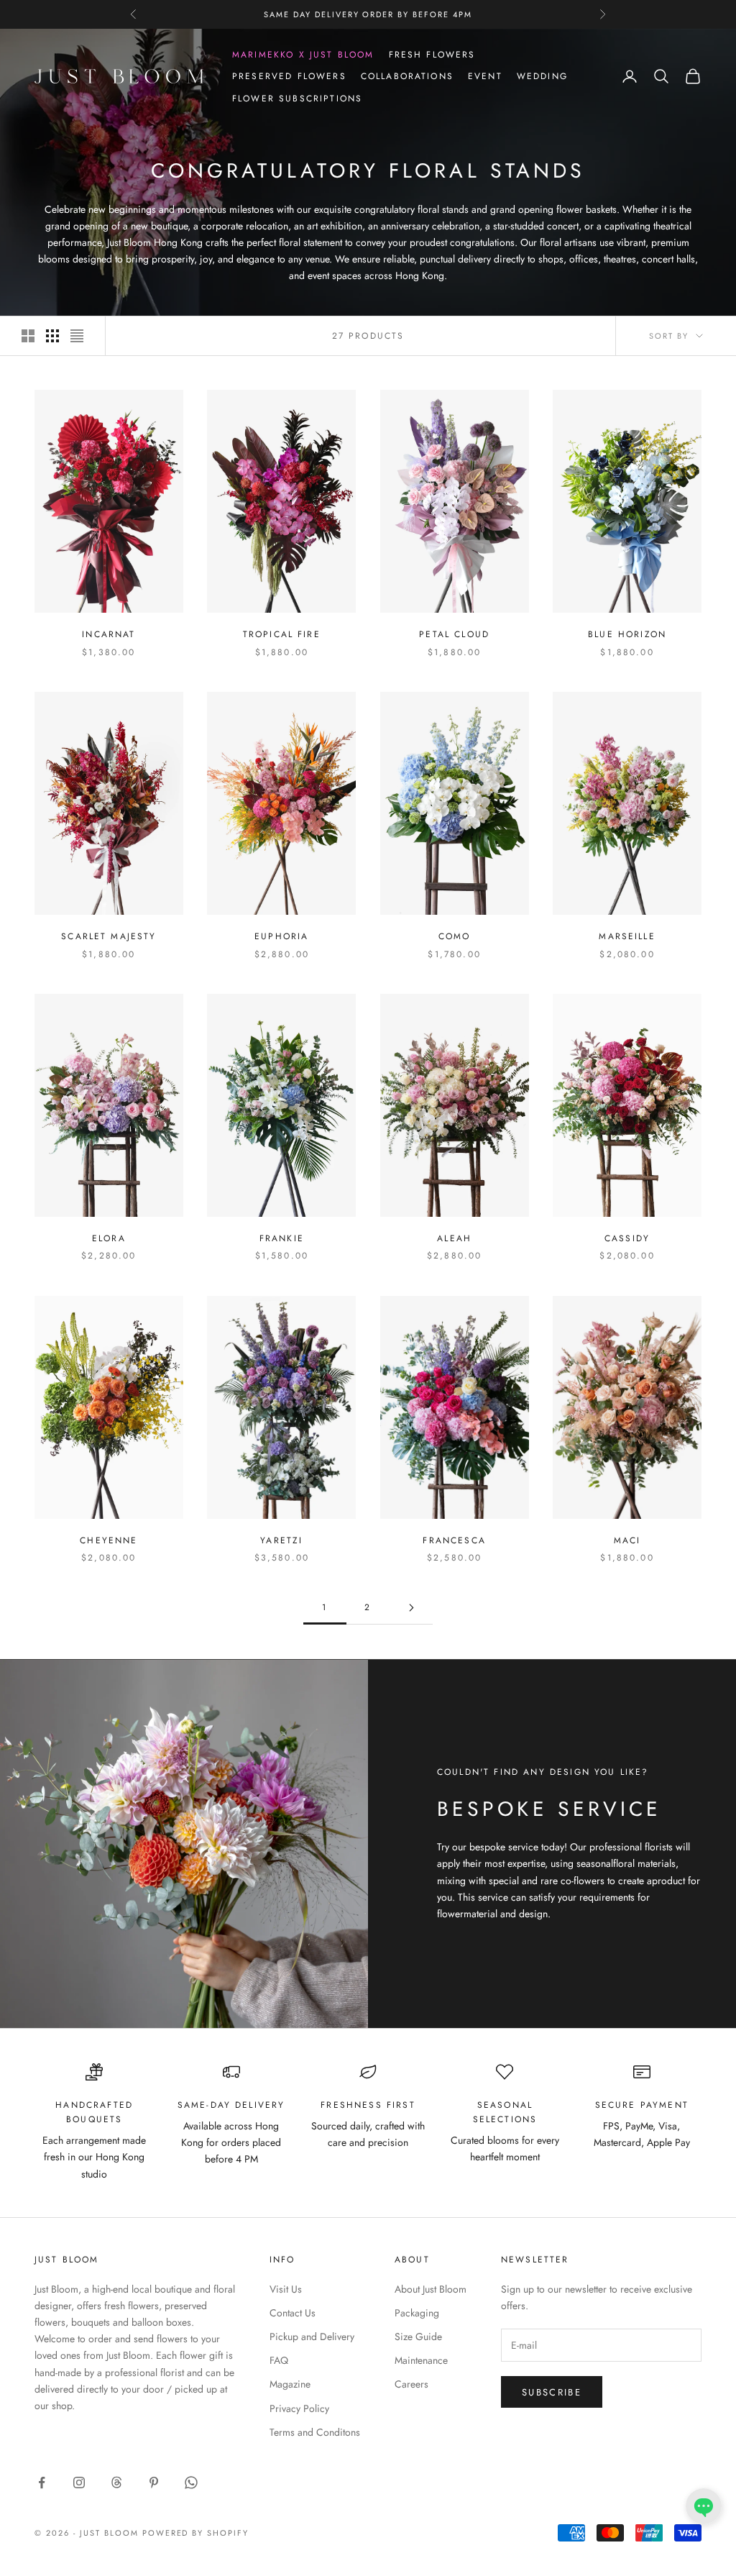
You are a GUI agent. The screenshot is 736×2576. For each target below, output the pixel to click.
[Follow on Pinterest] (154, 2483)
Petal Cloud (454, 634)
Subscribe (552, 2392)
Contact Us (293, 2313)
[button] (704, 2506)
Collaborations (407, 76)
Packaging (417, 2313)
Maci (627, 1540)
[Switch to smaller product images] (52, 336)
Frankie (282, 1238)
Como (455, 936)
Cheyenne (109, 1540)
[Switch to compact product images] (77, 336)
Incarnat (109, 634)
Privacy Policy (299, 2408)
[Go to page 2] (411, 1608)
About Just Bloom (431, 2289)
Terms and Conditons (315, 2432)
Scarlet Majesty (109, 936)
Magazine (290, 2384)
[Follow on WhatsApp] (191, 2483)
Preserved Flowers (289, 76)
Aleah (454, 1238)
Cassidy (627, 1238)
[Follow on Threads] (116, 2483)
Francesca (454, 1540)
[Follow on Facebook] (42, 2483)
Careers (411, 2384)
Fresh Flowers (432, 55)
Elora (109, 1238)
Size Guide (418, 2337)
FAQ (279, 2360)
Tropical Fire (282, 634)
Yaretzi (281, 1540)
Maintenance (421, 2360)
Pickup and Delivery (312, 2337)
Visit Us (286, 2289)
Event (485, 76)
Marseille (627, 936)
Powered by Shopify (196, 2533)
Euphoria (281, 936)
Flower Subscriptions (297, 99)
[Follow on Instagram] (79, 2483)
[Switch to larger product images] (28, 336)
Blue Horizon (627, 634)
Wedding (542, 76)
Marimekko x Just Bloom (303, 55)
